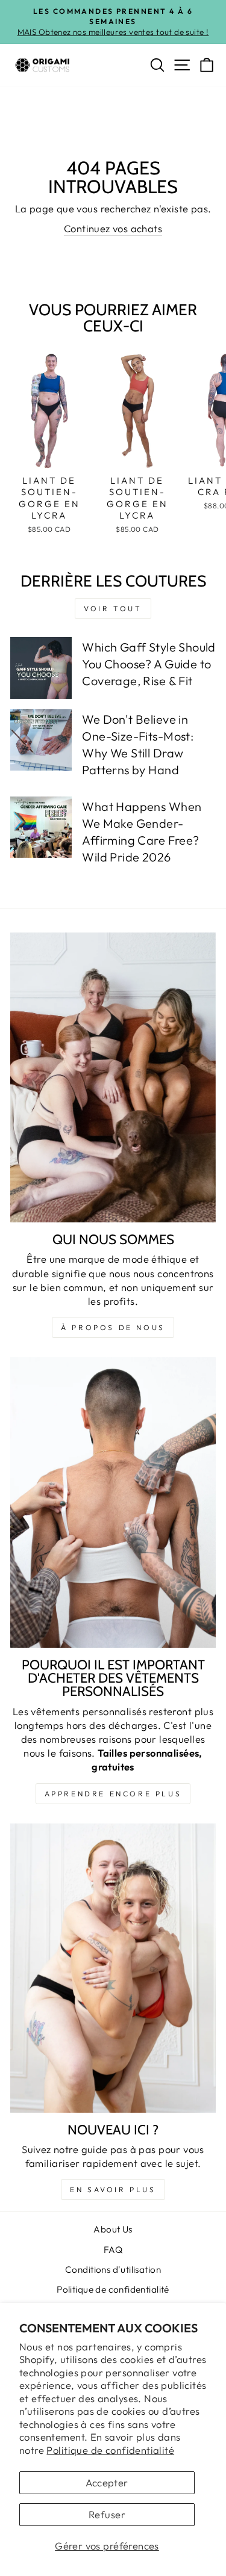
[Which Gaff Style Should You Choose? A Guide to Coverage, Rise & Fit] (41, 668)
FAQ (113, 2250)
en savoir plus (113, 2189)
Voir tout (113, 609)
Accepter (107, 2482)
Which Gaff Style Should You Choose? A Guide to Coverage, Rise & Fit (149, 664)
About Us (113, 2229)
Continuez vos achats (113, 228)
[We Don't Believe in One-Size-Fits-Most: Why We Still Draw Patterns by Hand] (41, 740)
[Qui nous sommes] (113, 1078)
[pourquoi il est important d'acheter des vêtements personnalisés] (113, 1502)
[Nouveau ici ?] (113, 1968)
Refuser (107, 2514)
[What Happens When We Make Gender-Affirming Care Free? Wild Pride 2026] (41, 827)
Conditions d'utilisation (113, 2269)
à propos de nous (113, 1327)
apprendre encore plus (113, 1794)
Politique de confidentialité (110, 2450)
